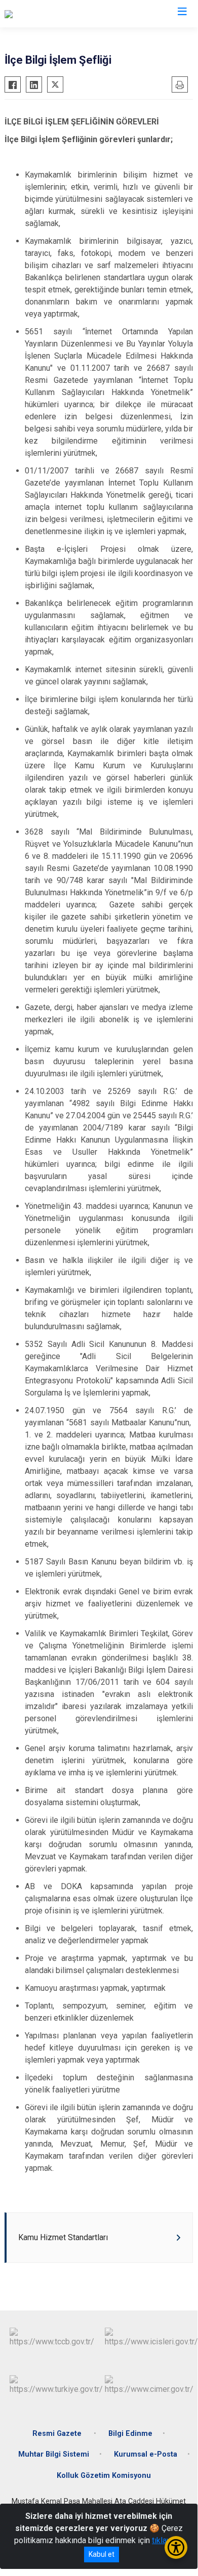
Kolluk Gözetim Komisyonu (104, 2476)
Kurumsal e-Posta (146, 2454)
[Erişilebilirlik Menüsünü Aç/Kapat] (176, 2547)
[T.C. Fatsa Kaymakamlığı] (47, 14)
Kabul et (102, 2554)
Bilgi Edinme (130, 2434)
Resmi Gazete (58, 2434)
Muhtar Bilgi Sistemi (54, 2454)
